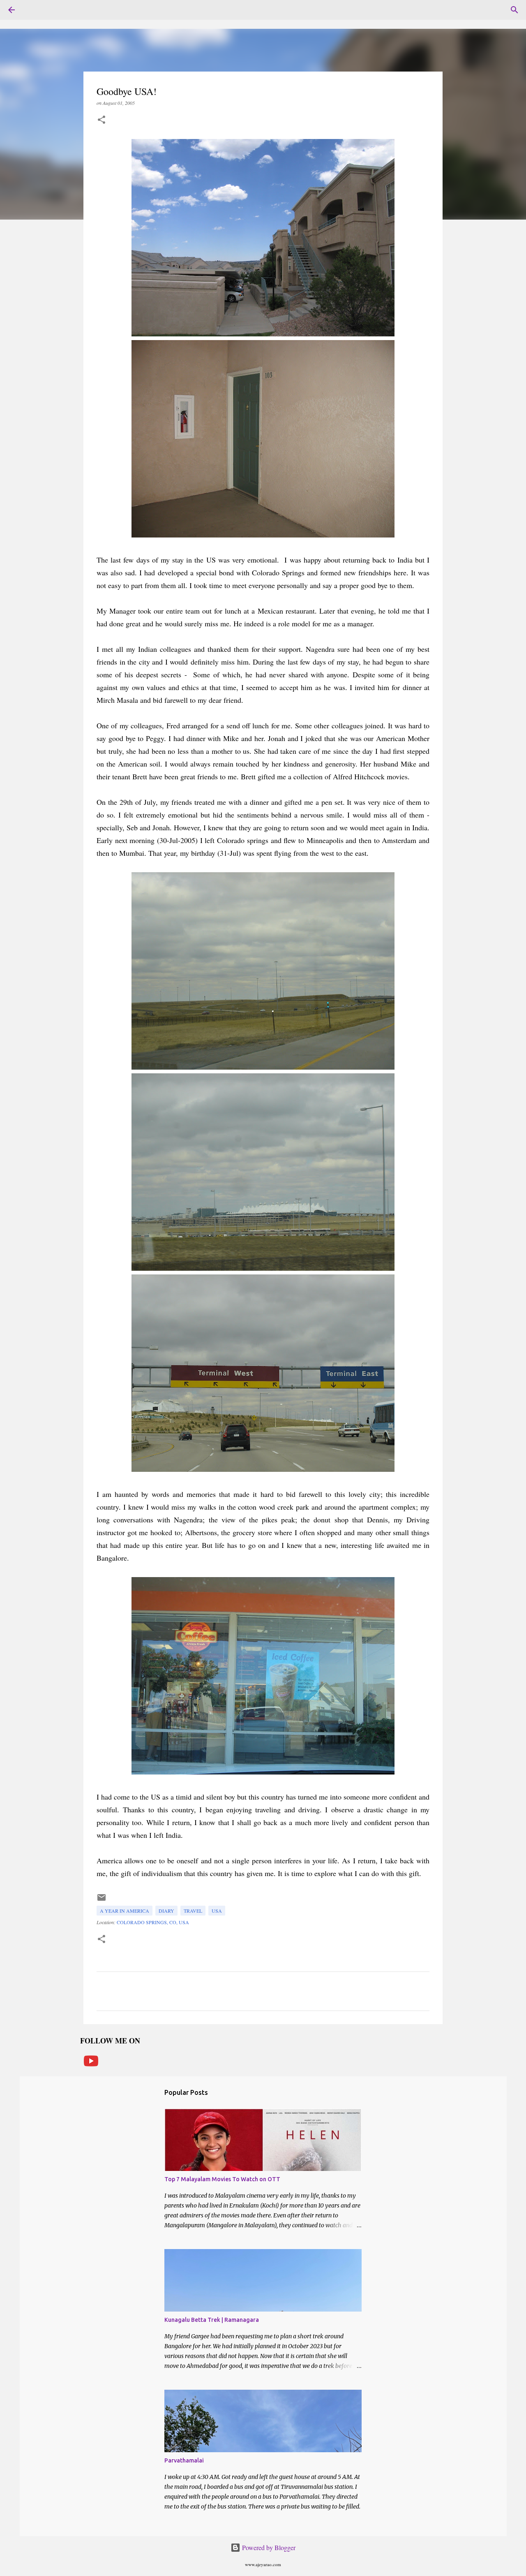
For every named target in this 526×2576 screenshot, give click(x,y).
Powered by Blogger (268, 2547)
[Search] (514, 10)
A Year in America (125, 1911)
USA (217, 1911)
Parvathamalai (184, 2460)
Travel (193, 1911)
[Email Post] (102, 1900)
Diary (166, 1911)
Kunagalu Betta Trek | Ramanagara (212, 2320)
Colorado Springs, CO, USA (153, 1922)
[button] (102, 120)
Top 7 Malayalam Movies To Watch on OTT (222, 2179)
